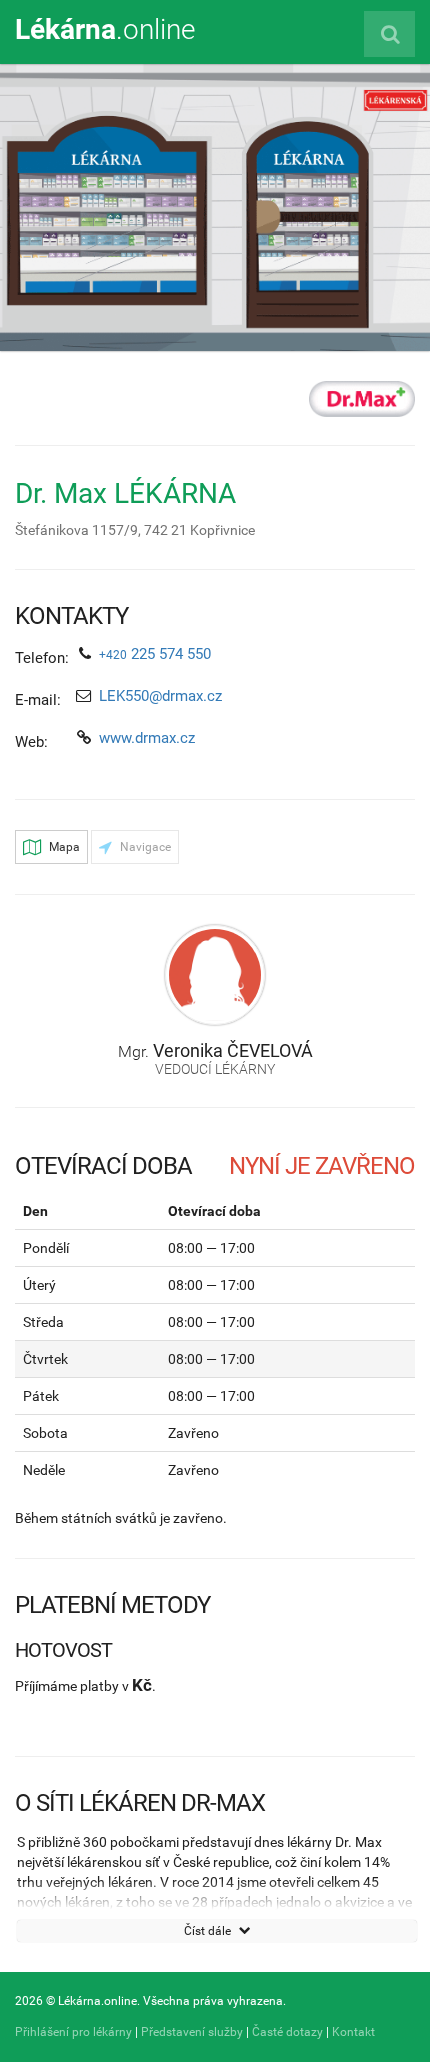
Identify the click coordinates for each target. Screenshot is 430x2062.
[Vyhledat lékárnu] (389, 34)
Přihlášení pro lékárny (73, 2032)
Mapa (63, 847)
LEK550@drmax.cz (160, 696)
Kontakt (353, 2032)
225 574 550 (155, 654)
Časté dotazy (287, 2032)
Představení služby (192, 2032)
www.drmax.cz (147, 738)
